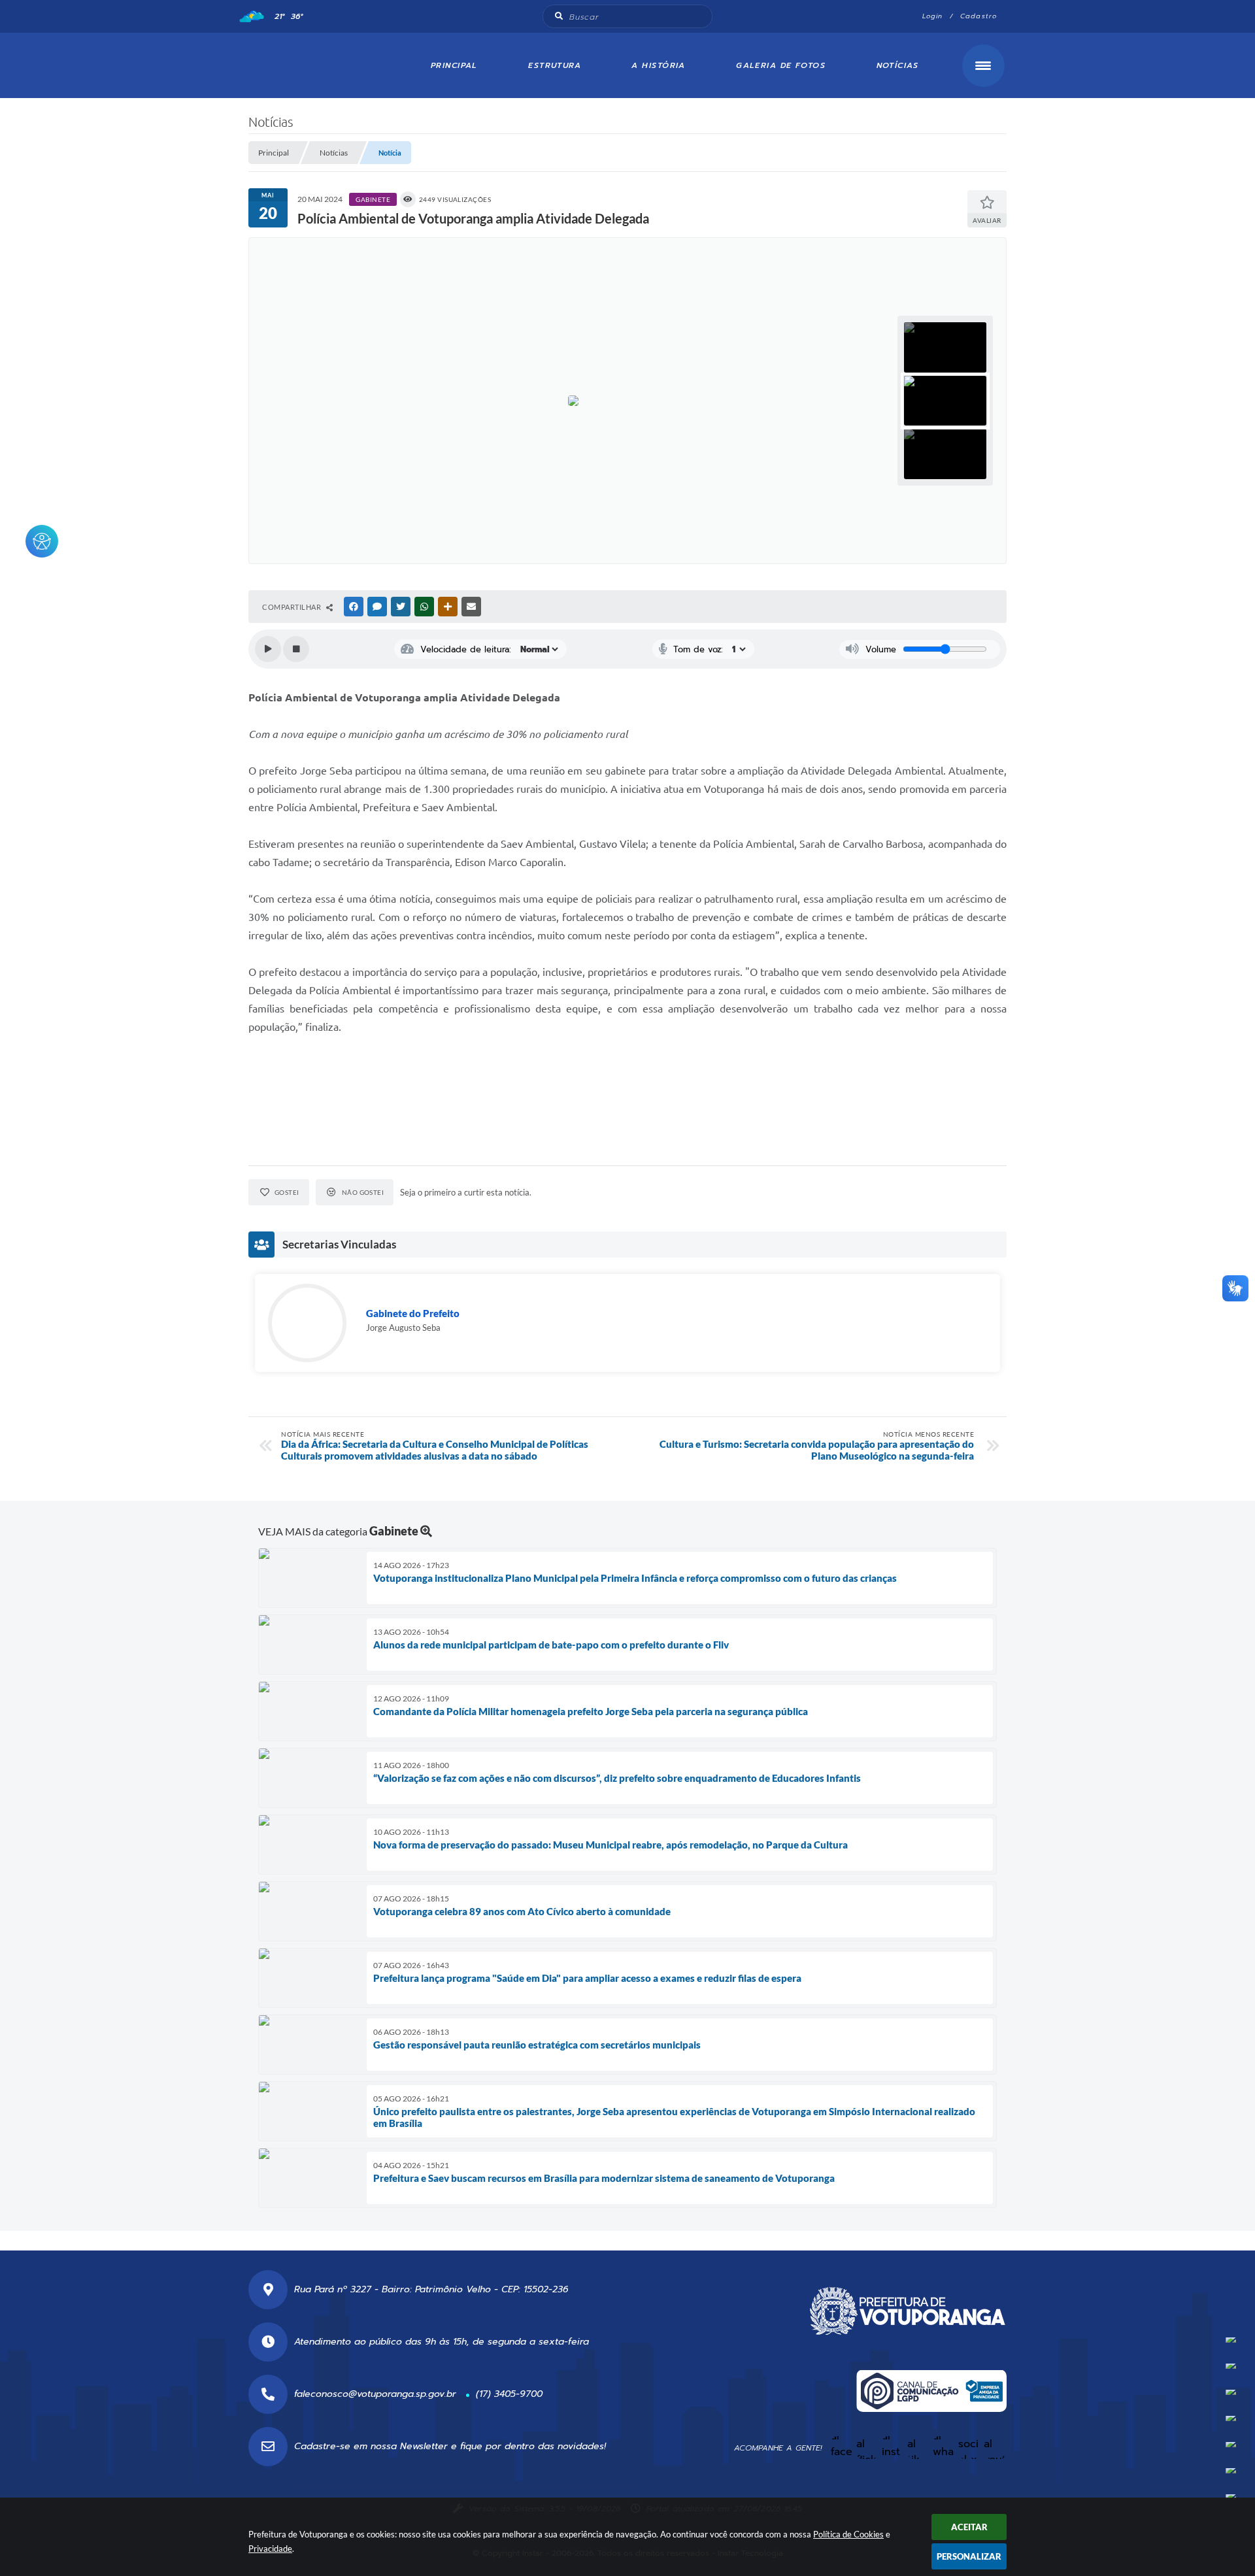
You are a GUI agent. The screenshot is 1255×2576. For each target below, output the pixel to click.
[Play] (268, 649)
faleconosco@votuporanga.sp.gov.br (375, 2394)
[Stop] (296, 649)
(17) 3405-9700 (509, 2394)
